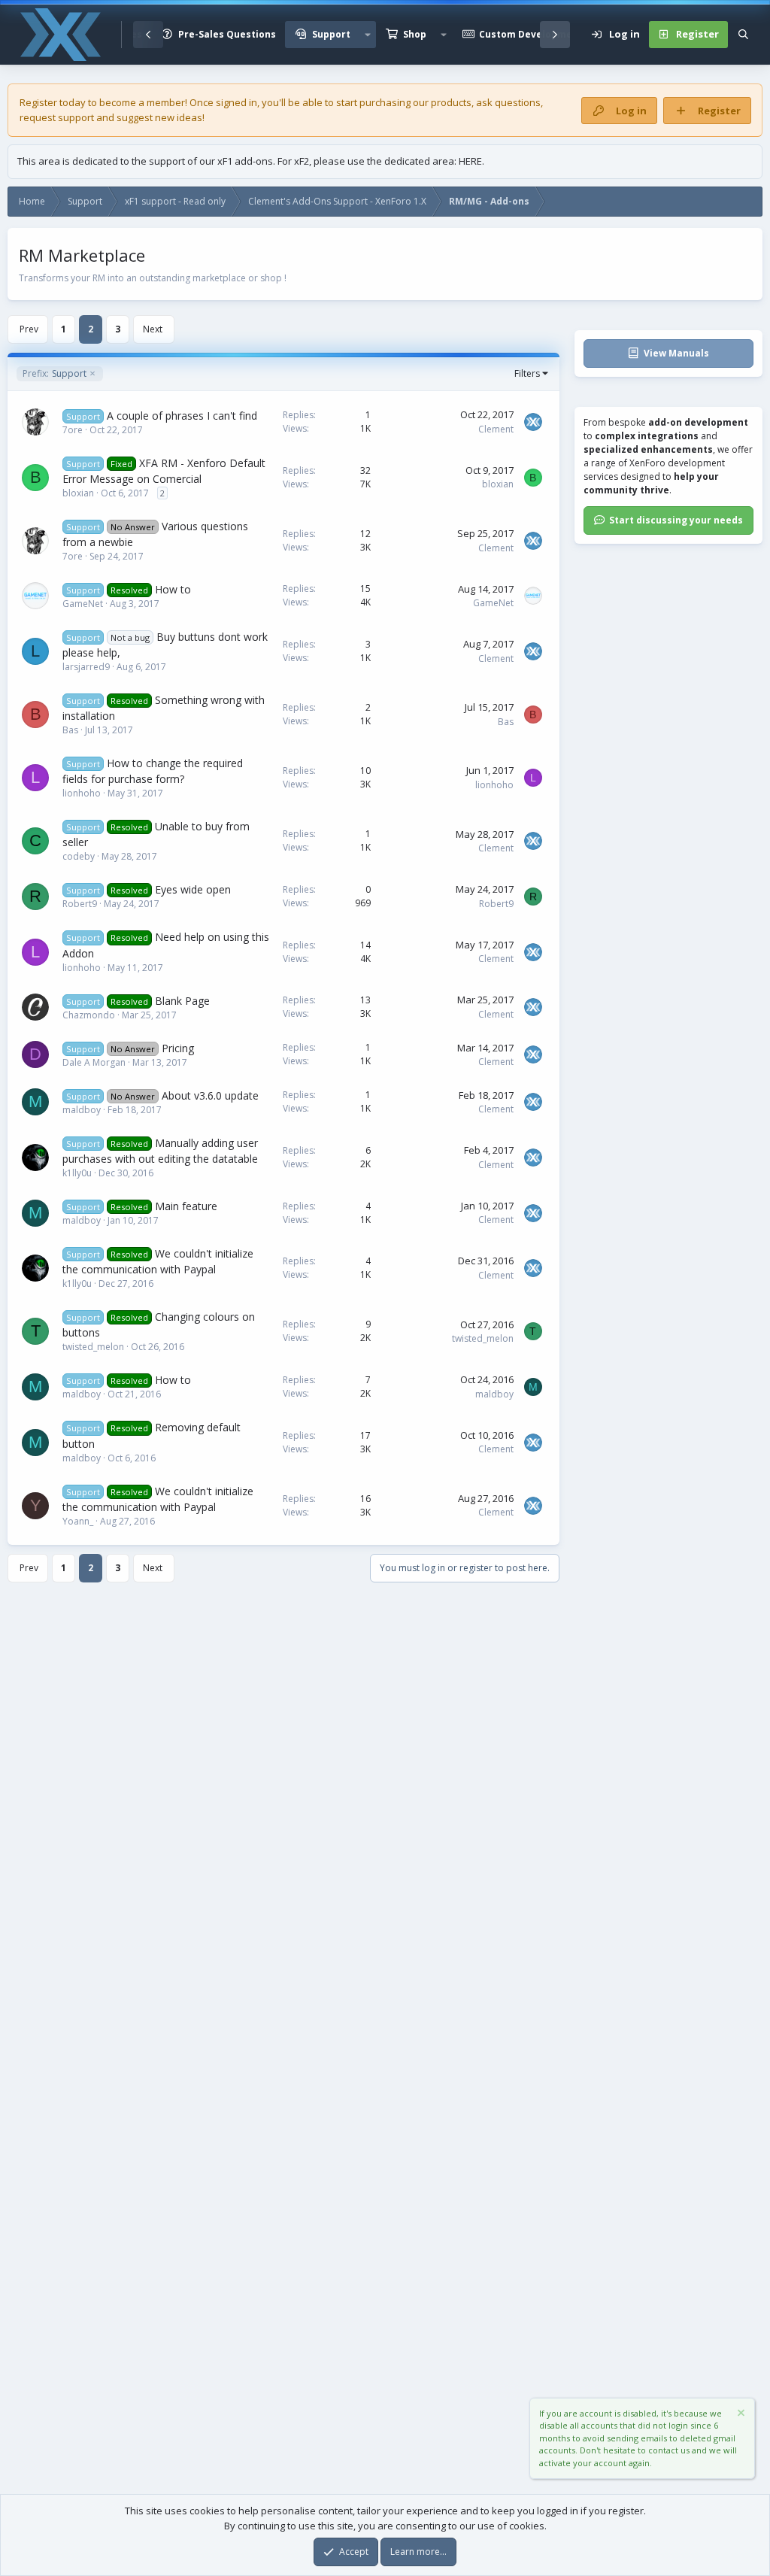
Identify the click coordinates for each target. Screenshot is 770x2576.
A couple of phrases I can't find (182, 416)
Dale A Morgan (94, 1062)
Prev (29, 329)
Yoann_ (78, 1521)
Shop (415, 34)
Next (153, 329)
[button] (368, 35)
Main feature (186, 1206)
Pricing (178, 1048)
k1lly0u (77, 1173)
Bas (70, 730)
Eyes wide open (193, 889)
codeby (79, 856)
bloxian (78, 493)
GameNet (83, 604)
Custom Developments (534, 34)
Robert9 (80, 904)
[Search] (743, 35)
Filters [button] (527, 373)
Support (331, 34)
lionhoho (82, 793)
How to (173, 589)
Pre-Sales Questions (227, 34)
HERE (470, 161)
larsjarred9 (86, 667)
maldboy (82, 1110)
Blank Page (182, 1001)
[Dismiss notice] (740, 2415)
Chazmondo (89, 1015)
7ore (73, 430)
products (451, 102)
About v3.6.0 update (210, 1095)
